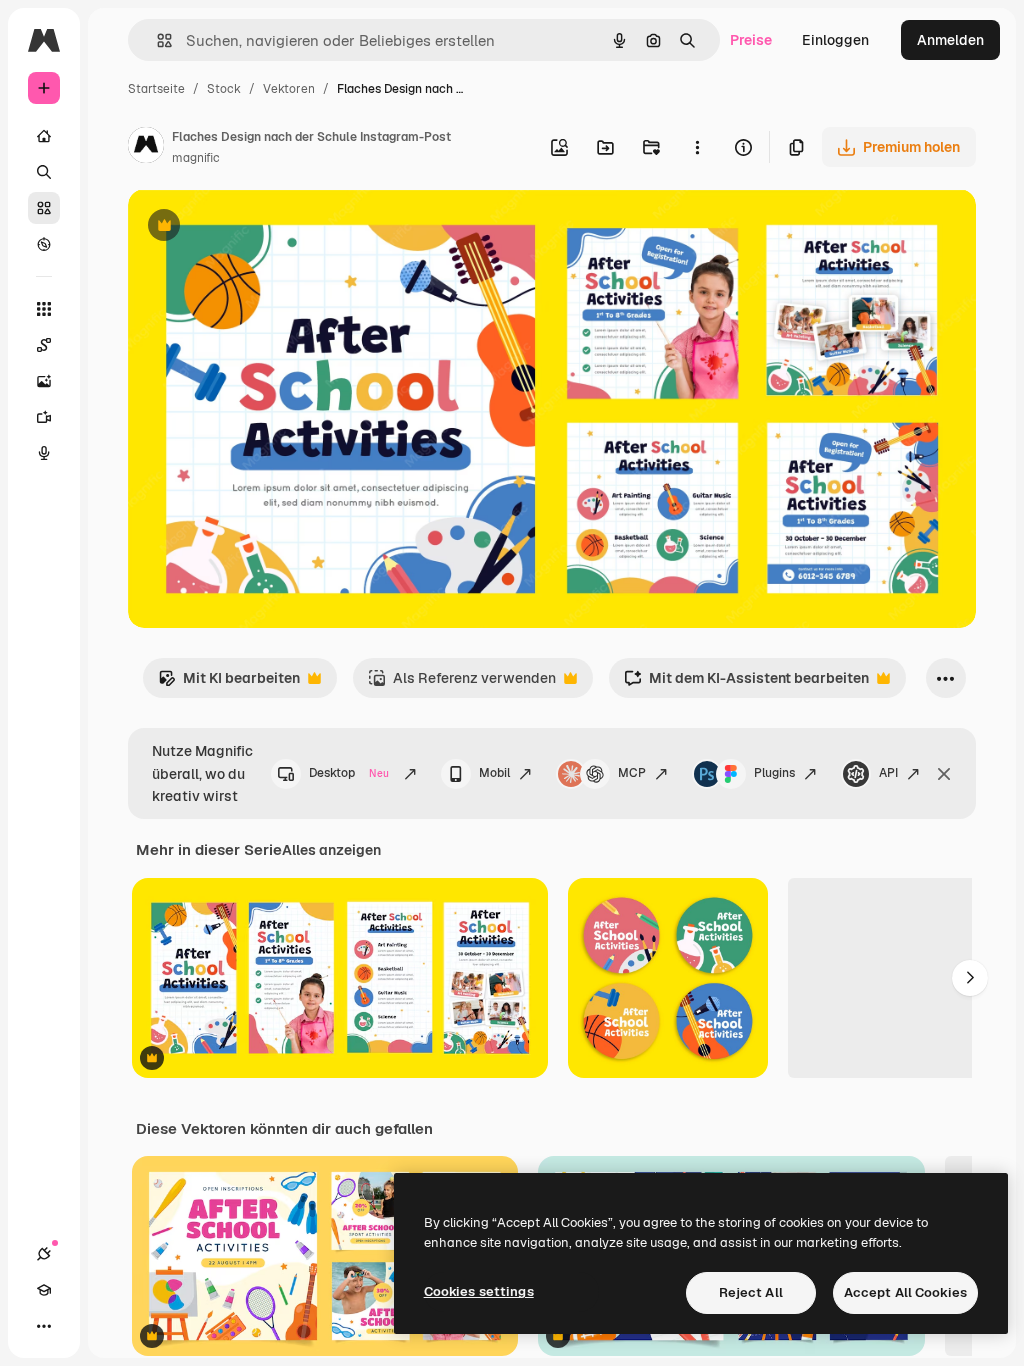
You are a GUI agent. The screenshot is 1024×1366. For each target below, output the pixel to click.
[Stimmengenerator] (44, 453)
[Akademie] (44, 1290)
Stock (224, 89)
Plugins (774, 773)
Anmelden (950, 40)
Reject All (751, 1292)
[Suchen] (44, 172)
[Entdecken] (44, 244)
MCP (632, 773)
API (888, 773)
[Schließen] (944, 774)
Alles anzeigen (331, 850)
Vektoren (289, 89)
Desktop (349, 773)
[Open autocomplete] (156, 40)
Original (256, 227)
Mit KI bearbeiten (229, 683)
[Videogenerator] (44, 417)
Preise (751, 40)
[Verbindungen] (44, 1254)
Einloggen (835, 40)
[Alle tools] (44, 309)
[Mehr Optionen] (697, 147)
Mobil (494, 773)
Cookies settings (479, 1291)
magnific (196, 158)
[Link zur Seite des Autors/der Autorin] (146, 148)
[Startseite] (44, 136)
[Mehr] (44, 1326)
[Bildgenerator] (44, 381)
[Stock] (44, 208)
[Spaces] (44, 345)
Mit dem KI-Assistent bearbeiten (746, 683)
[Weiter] (970, 978)
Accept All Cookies (905, 1292)
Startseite (156, 89)
